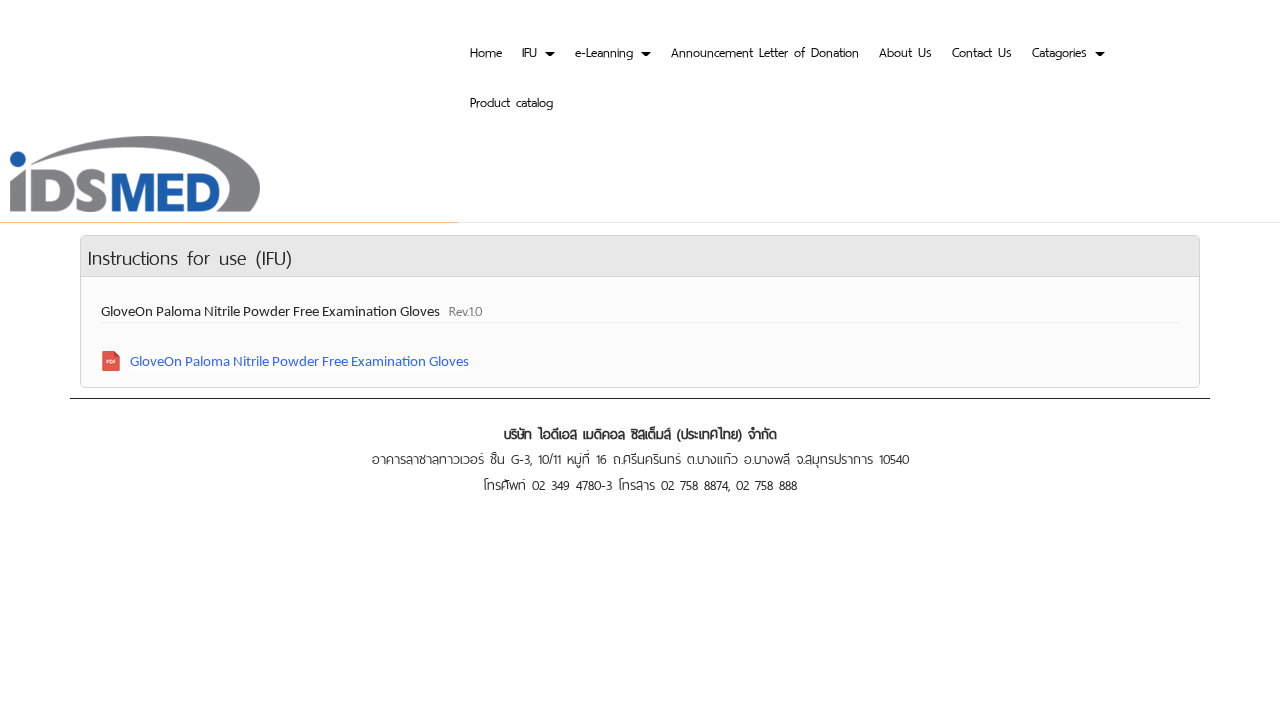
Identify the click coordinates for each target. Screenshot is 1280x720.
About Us (905, 50)
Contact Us (982, 50)
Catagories (1062, 50)
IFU (532, 50)
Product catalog (511, 100)
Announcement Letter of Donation (765, 50)
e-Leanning (607, 50)
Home (486, 50)
